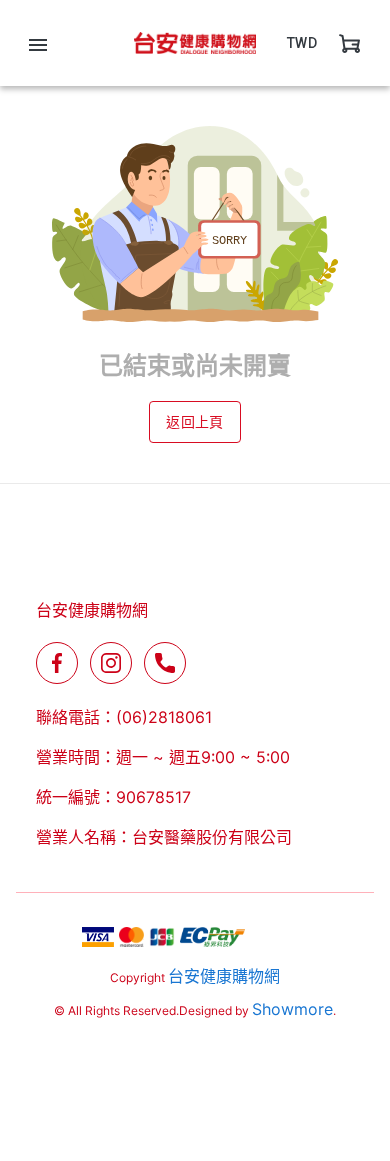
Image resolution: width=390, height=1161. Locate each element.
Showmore (292, 1009)
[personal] (350, 43)
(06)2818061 (164, 717)
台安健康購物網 (224, 976)
